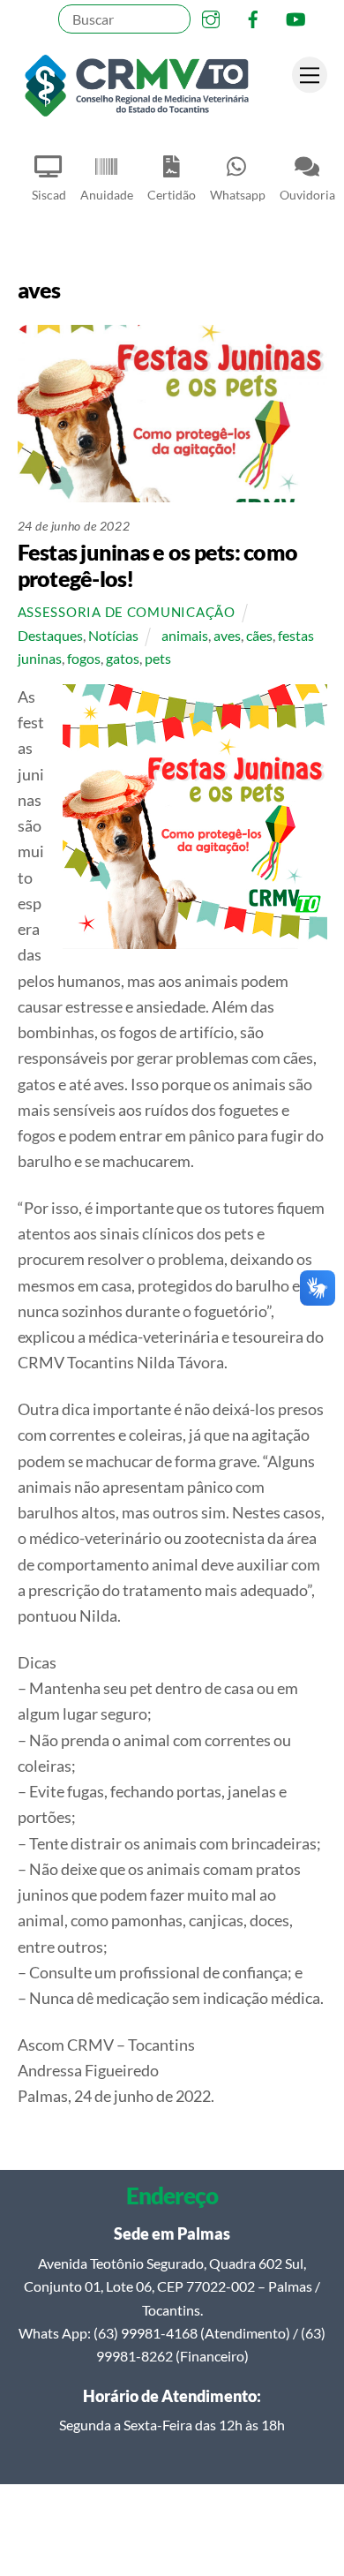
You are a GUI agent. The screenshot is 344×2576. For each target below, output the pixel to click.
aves (227, 635)
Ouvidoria (307, 195)
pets (158, 658)
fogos (84, 658)
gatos (123, 658)
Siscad (49, 195)
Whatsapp (238, 195)
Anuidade (107, 195)
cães (259, 635)
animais (185, 635)
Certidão (172, 195)
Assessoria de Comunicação (127, 612)
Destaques (50, 635)
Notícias (113, 635)
